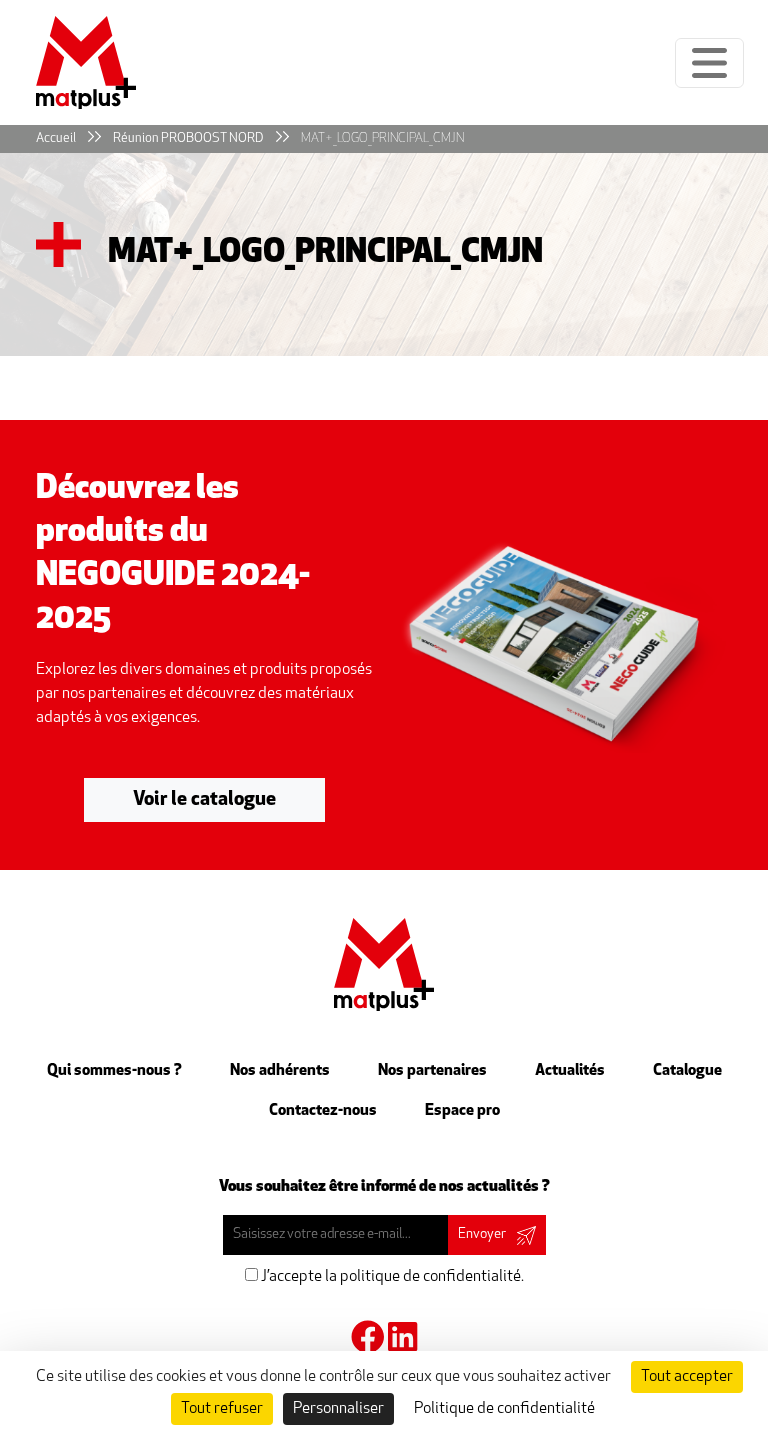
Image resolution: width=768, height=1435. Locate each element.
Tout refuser (222, 1409)
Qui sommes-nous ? (114, 1071)
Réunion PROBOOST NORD (188, 138)
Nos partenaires (432, 1071)
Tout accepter (687, 1377)
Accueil (56, 138)
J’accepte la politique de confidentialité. (391, 1277)
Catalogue (687, 1071)
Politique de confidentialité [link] (504, 1409)
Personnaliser (338, 1409)
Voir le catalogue (204, 800)
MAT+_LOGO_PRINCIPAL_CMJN (382, 138)
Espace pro (462, 1111)
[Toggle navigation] (709, 63)
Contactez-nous (323, 1111)
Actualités (570, 1071)
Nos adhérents (280, 1071)
